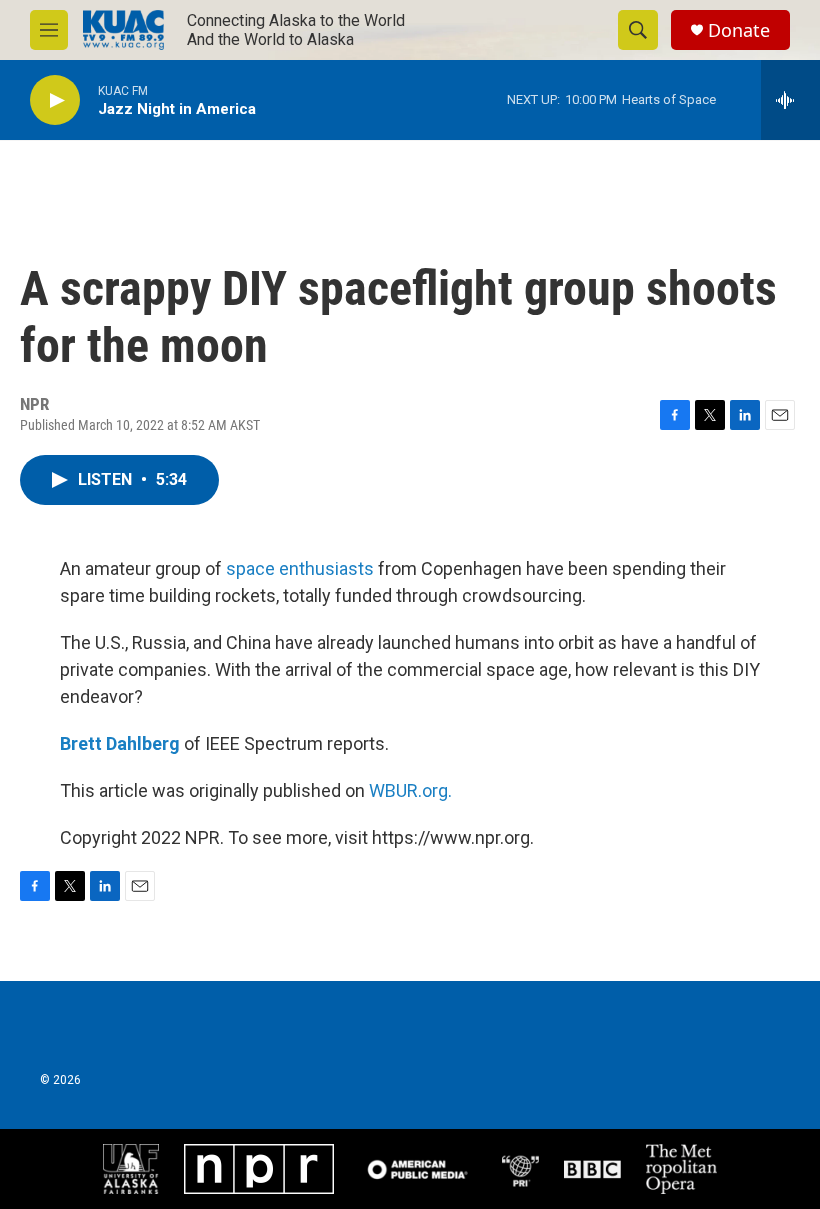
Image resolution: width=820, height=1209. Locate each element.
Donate (739, 30)
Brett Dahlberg (120, 743)
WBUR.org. (410, 790)
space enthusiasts (300, 568)
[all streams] (790, 100)
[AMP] (418, 1169)
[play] (55, 100)
